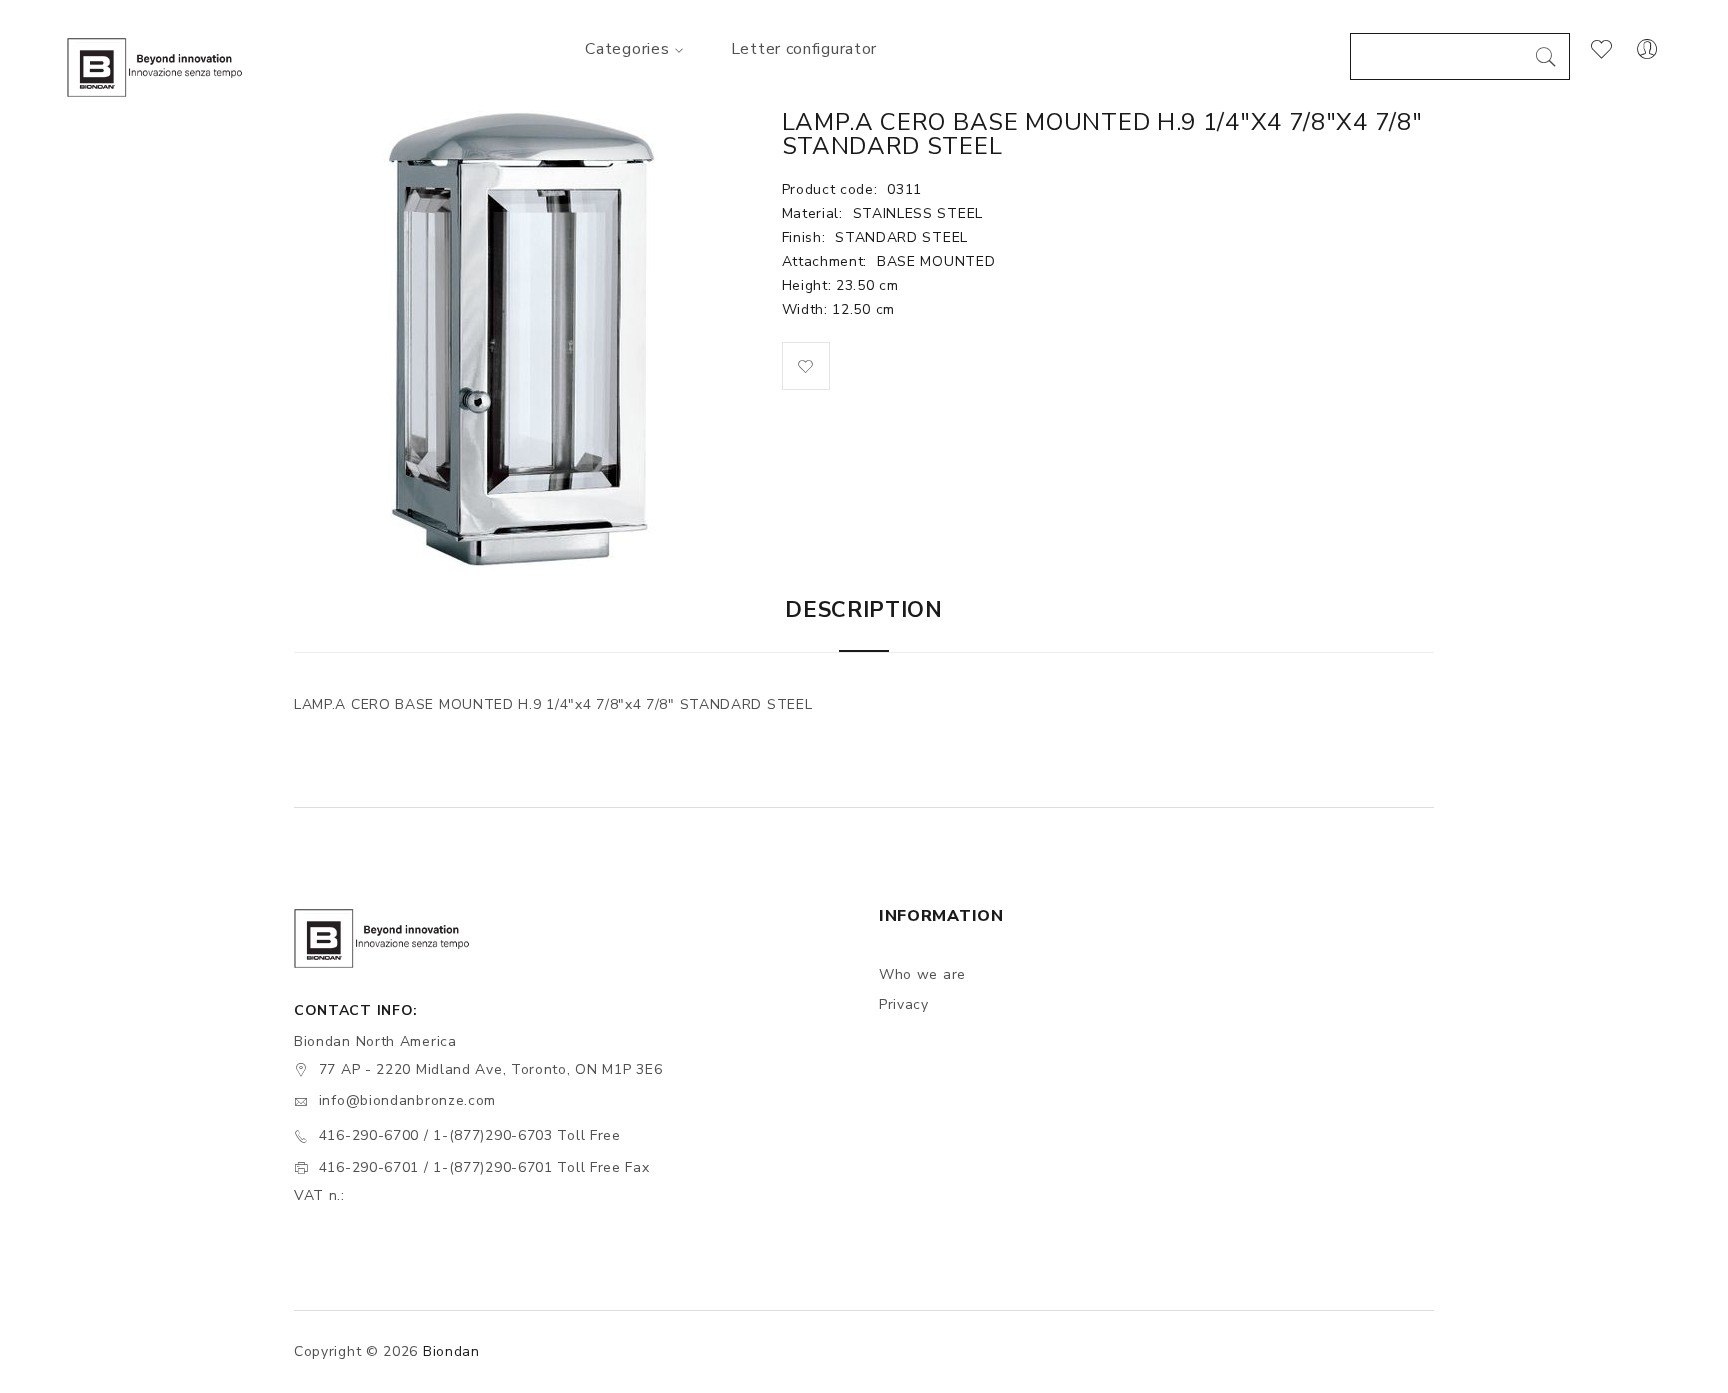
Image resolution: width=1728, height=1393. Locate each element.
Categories (627, 49)
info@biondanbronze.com (407, 1100)
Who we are (922, 974)
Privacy (904, 1004)
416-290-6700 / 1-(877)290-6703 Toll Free (470, 1135)
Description (864, 610)
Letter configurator (804, 49)
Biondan (451, 1351)
